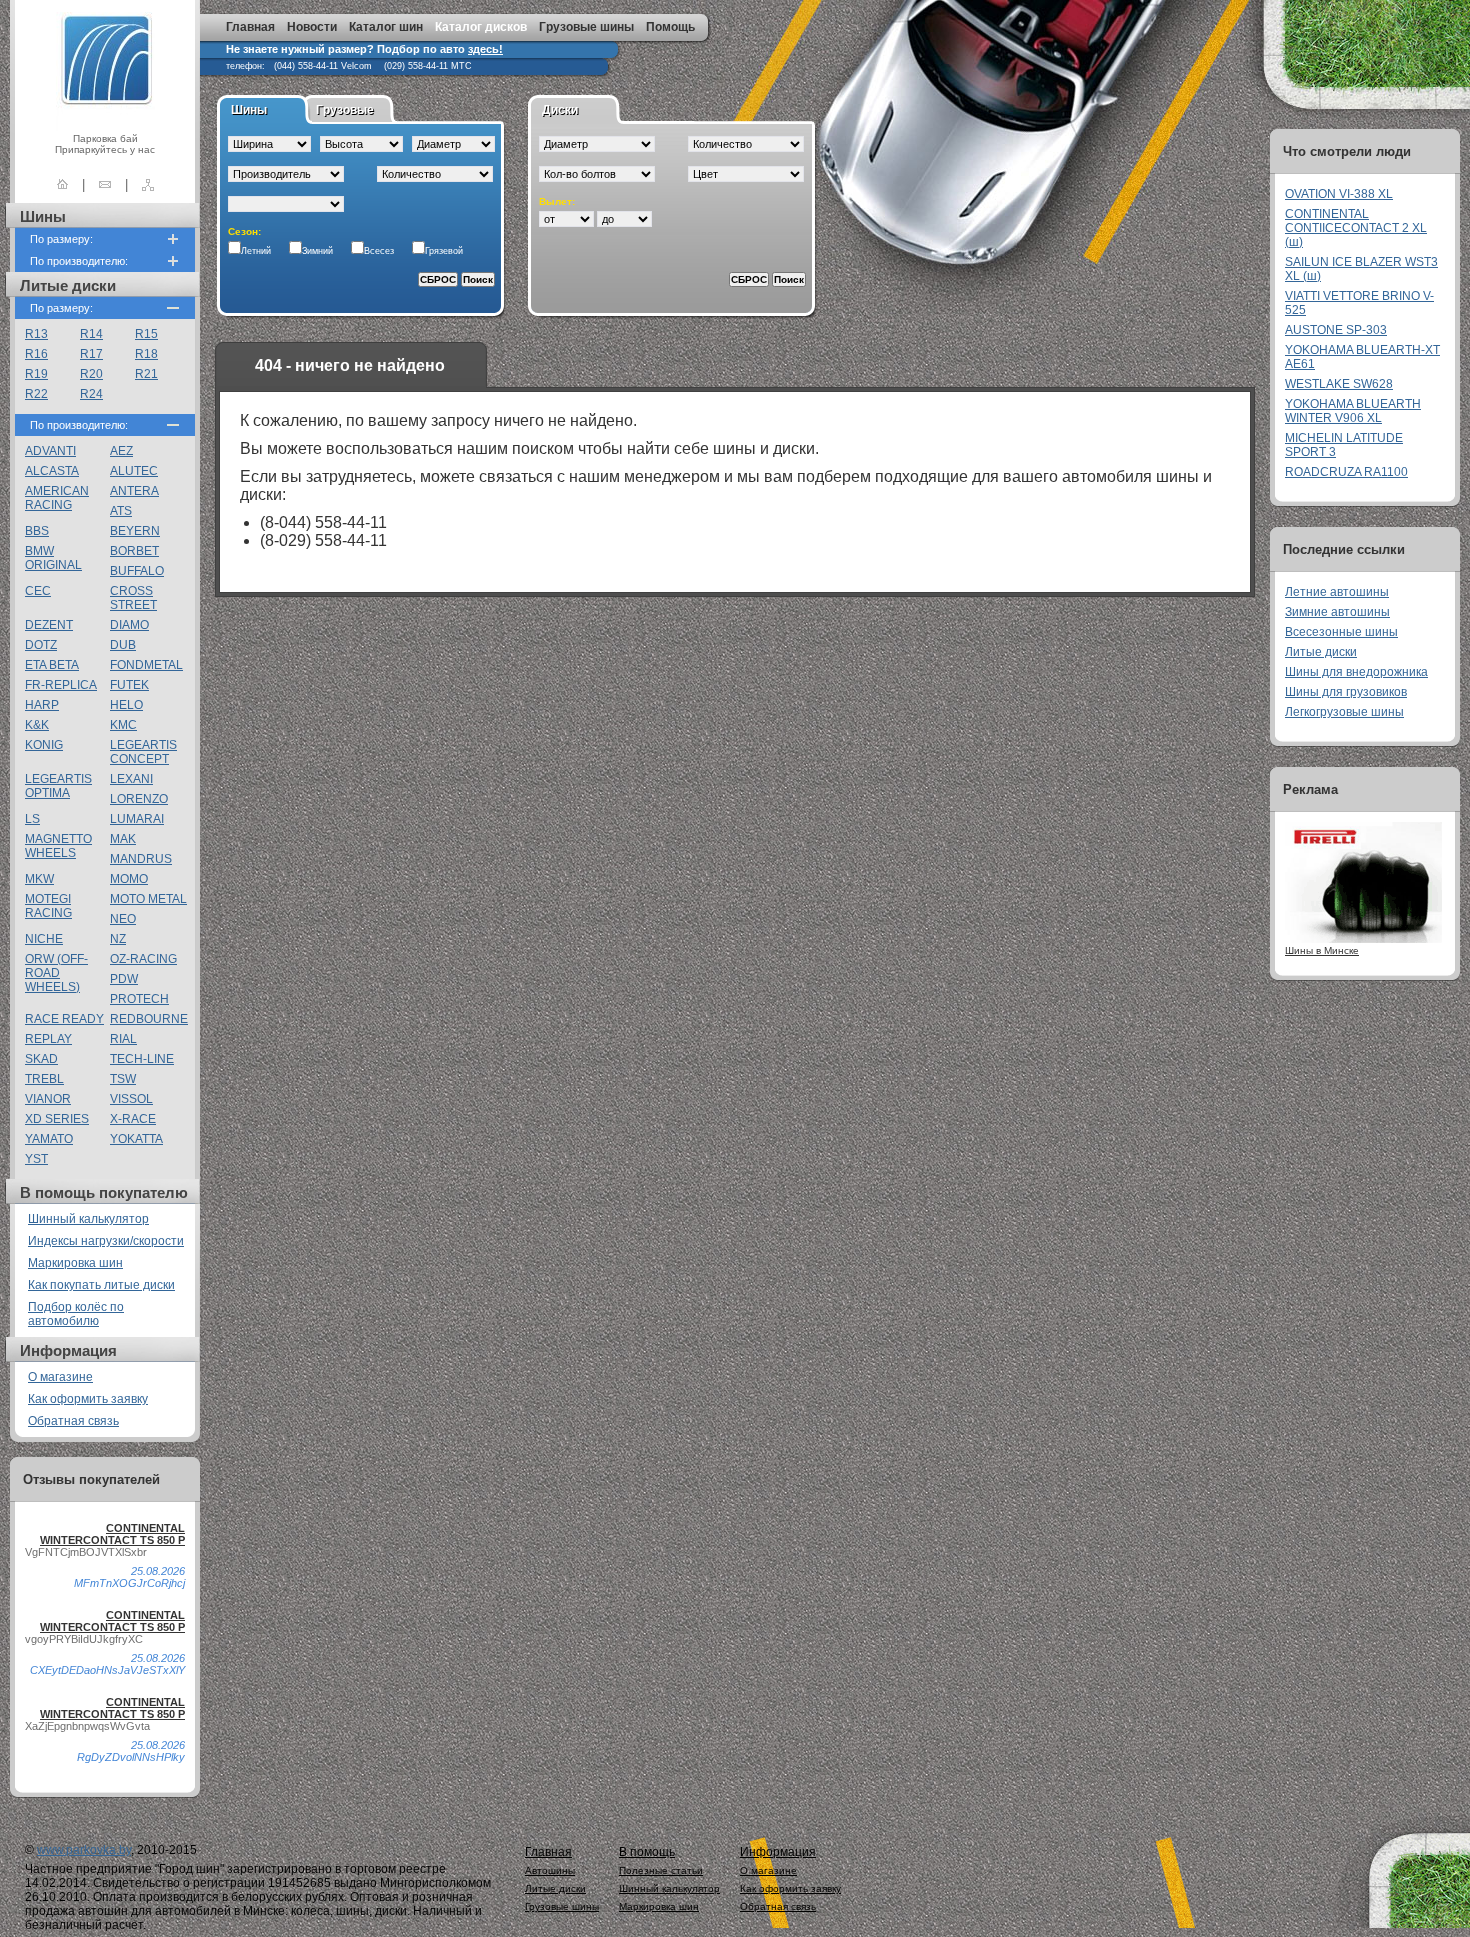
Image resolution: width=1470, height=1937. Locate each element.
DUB (123, 645)
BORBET (134, 551)
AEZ (121, 451)
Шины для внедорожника (1356, 672)
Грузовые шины (586, 27)
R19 (36, 374)
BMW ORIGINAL (53, 558)
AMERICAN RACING (57, 498)
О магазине (60, 1377)
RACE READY (64, 1019)
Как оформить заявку (88, 1399)
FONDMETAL (146, 665)
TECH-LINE (142, 1059)
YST (36, 1159)
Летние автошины (1337, 592)
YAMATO (49, 1139)
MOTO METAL (148, 899)
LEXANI (131, 779)
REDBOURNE (149, 1019)
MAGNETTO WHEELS (58, 846)
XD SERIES (57, 1119)
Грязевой (444, 251)
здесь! (485, 49)
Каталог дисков (481, 27)
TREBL (44, 1079)
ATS (121, 511)
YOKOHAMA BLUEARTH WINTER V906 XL (1353, 411)
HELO (126, 705)
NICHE (44, 939)
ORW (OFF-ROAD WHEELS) (56, 973)
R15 (146, 334)
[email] (105, 184)
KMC (123, 725)
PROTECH (139, 999)
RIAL (123, 1039)
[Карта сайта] (148, 184)
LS (32, 819)
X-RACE (133, 1119)
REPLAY (48, 1039)
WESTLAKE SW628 (1339, 384)
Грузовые (345, 110)
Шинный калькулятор (88, 1219)
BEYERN (135, 531)
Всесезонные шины (1341, 632)
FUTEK (129, 685)
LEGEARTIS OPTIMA (58, 786)
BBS (37, 531)
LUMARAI (137, 819)
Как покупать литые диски (101, 1285)
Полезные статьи (661, 1870)
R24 (91, 394)
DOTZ (41, 645)
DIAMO (129, 625)
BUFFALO (137, 571)
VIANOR (48, 1099)
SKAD (41, 1059)
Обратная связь (73, 1421)
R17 (91, 354)
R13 (36, 334)
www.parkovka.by (84, 1850)
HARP (42, 705)
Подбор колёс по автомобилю (76, 1314)
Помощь (670, 27)
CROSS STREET (133, 598)
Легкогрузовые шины (1344, 712)
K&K (37, 725)
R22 (36, 394)
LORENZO (139, 799)
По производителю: (79, 261)
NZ (118, 939)
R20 (91, 374)
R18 (146, 354)
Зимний (317, 251)
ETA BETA (52, 665)
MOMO (129, 879)
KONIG (44, 745)
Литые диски (1321, 652)
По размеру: (61, 239)
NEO (123, 919)
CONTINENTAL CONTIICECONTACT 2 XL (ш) (1356, 228)
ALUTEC (134, 471)
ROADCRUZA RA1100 (1346, 472)
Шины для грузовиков (1346, 692)
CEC (38, 591)
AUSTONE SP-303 (1336, 330)
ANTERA (134, 491)
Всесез (379, 251)
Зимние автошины (1337, 612)
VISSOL (131, 1099)
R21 (146, 374)
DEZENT (49, 625)
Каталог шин (386, 27)
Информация (778, 1852)
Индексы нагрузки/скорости (106, 1241)
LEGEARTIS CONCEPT (143, 752)
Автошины (550, 1870)
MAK (123, 839)
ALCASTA (52, 471)
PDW (124, 979)
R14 (91, 334)
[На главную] (62, 184)
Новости (312, 27)
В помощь (647, 1852)
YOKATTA (136, 1139)
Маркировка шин (75, 1263)
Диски (560, 110)
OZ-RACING (143, 959)
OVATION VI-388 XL (1339, 194)
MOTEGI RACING (48, 906)
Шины (249, 110)
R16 (36, 354)
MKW (39, 879)
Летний (256, 251)
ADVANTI (50, 451)
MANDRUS (141, 859)
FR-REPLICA (61, 685)
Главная (250, 27)
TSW (123, 1079)
